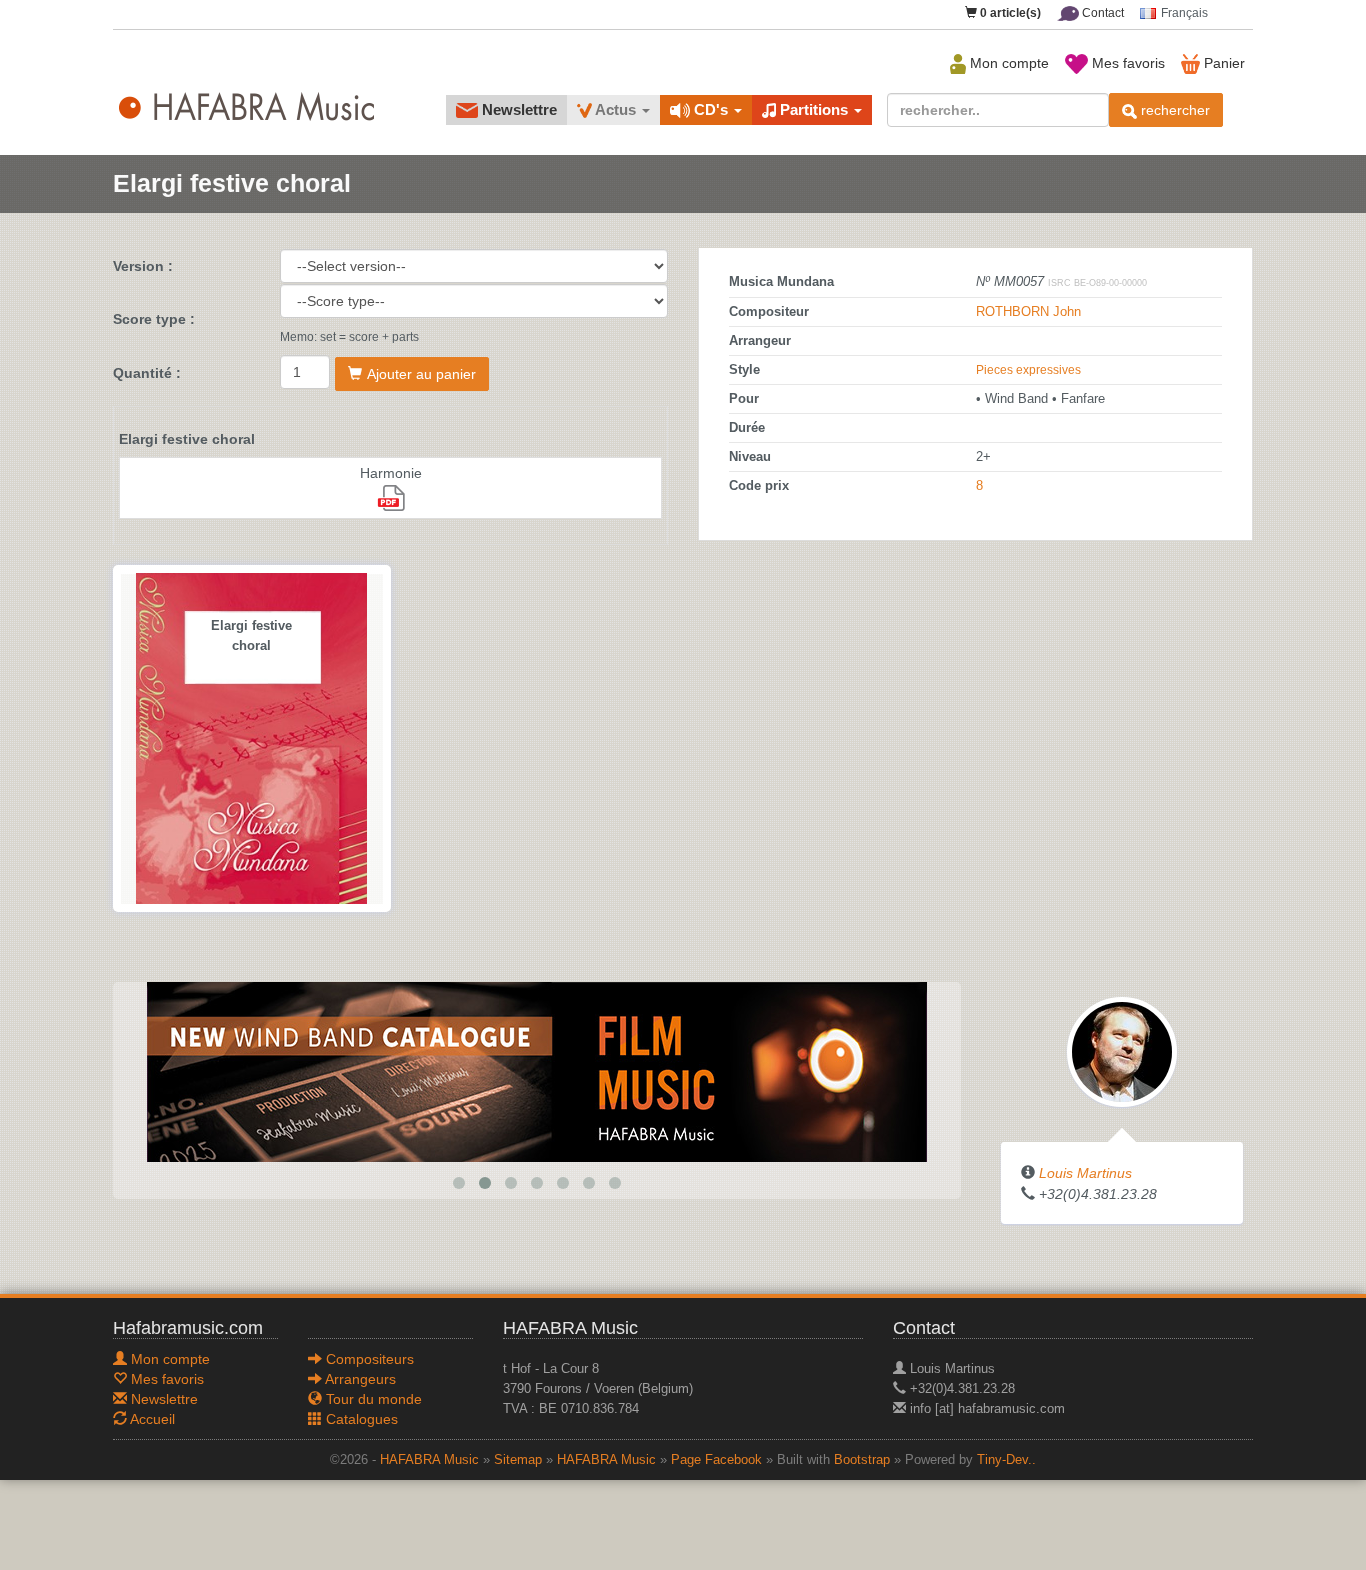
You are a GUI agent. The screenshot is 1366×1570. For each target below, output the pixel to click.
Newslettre (517, 109)
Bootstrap (862, 1460)
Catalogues (360, 1419)
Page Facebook (716, 1460)
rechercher (1173, 110)
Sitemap (518, 1460)
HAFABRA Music (429, 1460)
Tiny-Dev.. (1006, 1460)
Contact (1101, 13)
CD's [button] (711, 109)
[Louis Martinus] (1122, 1051)
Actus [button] (616, 109)
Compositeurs (368, 1359)
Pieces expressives (1028, 370)
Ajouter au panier (421, 374)
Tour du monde (372, 1399)
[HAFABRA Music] (537, 1071)
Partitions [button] (814, 109)
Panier (1222, 63)
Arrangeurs (359, 1379)
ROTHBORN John (1028, 312)
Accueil (151, 1419)
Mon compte (1007, 63)
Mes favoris (1126, 63)
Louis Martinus (1085, 1173)
